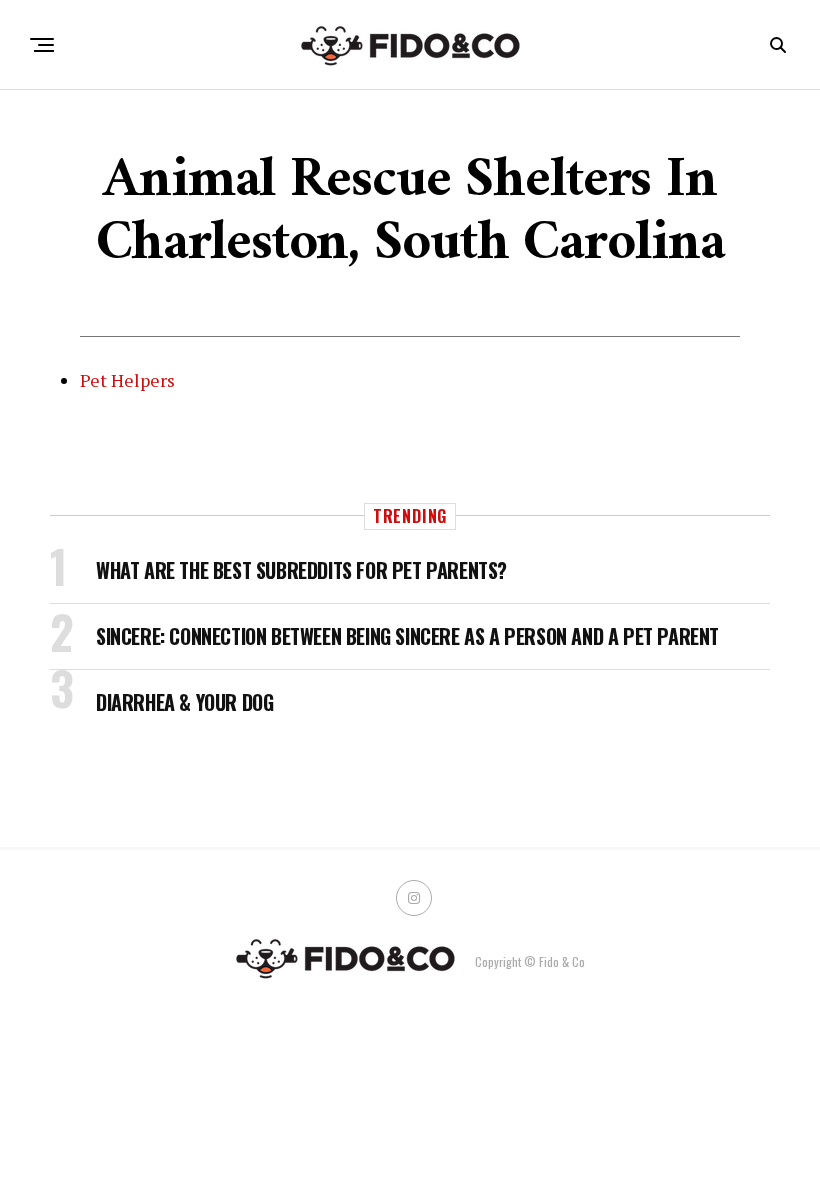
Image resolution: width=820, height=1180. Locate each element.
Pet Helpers (127, 380)
